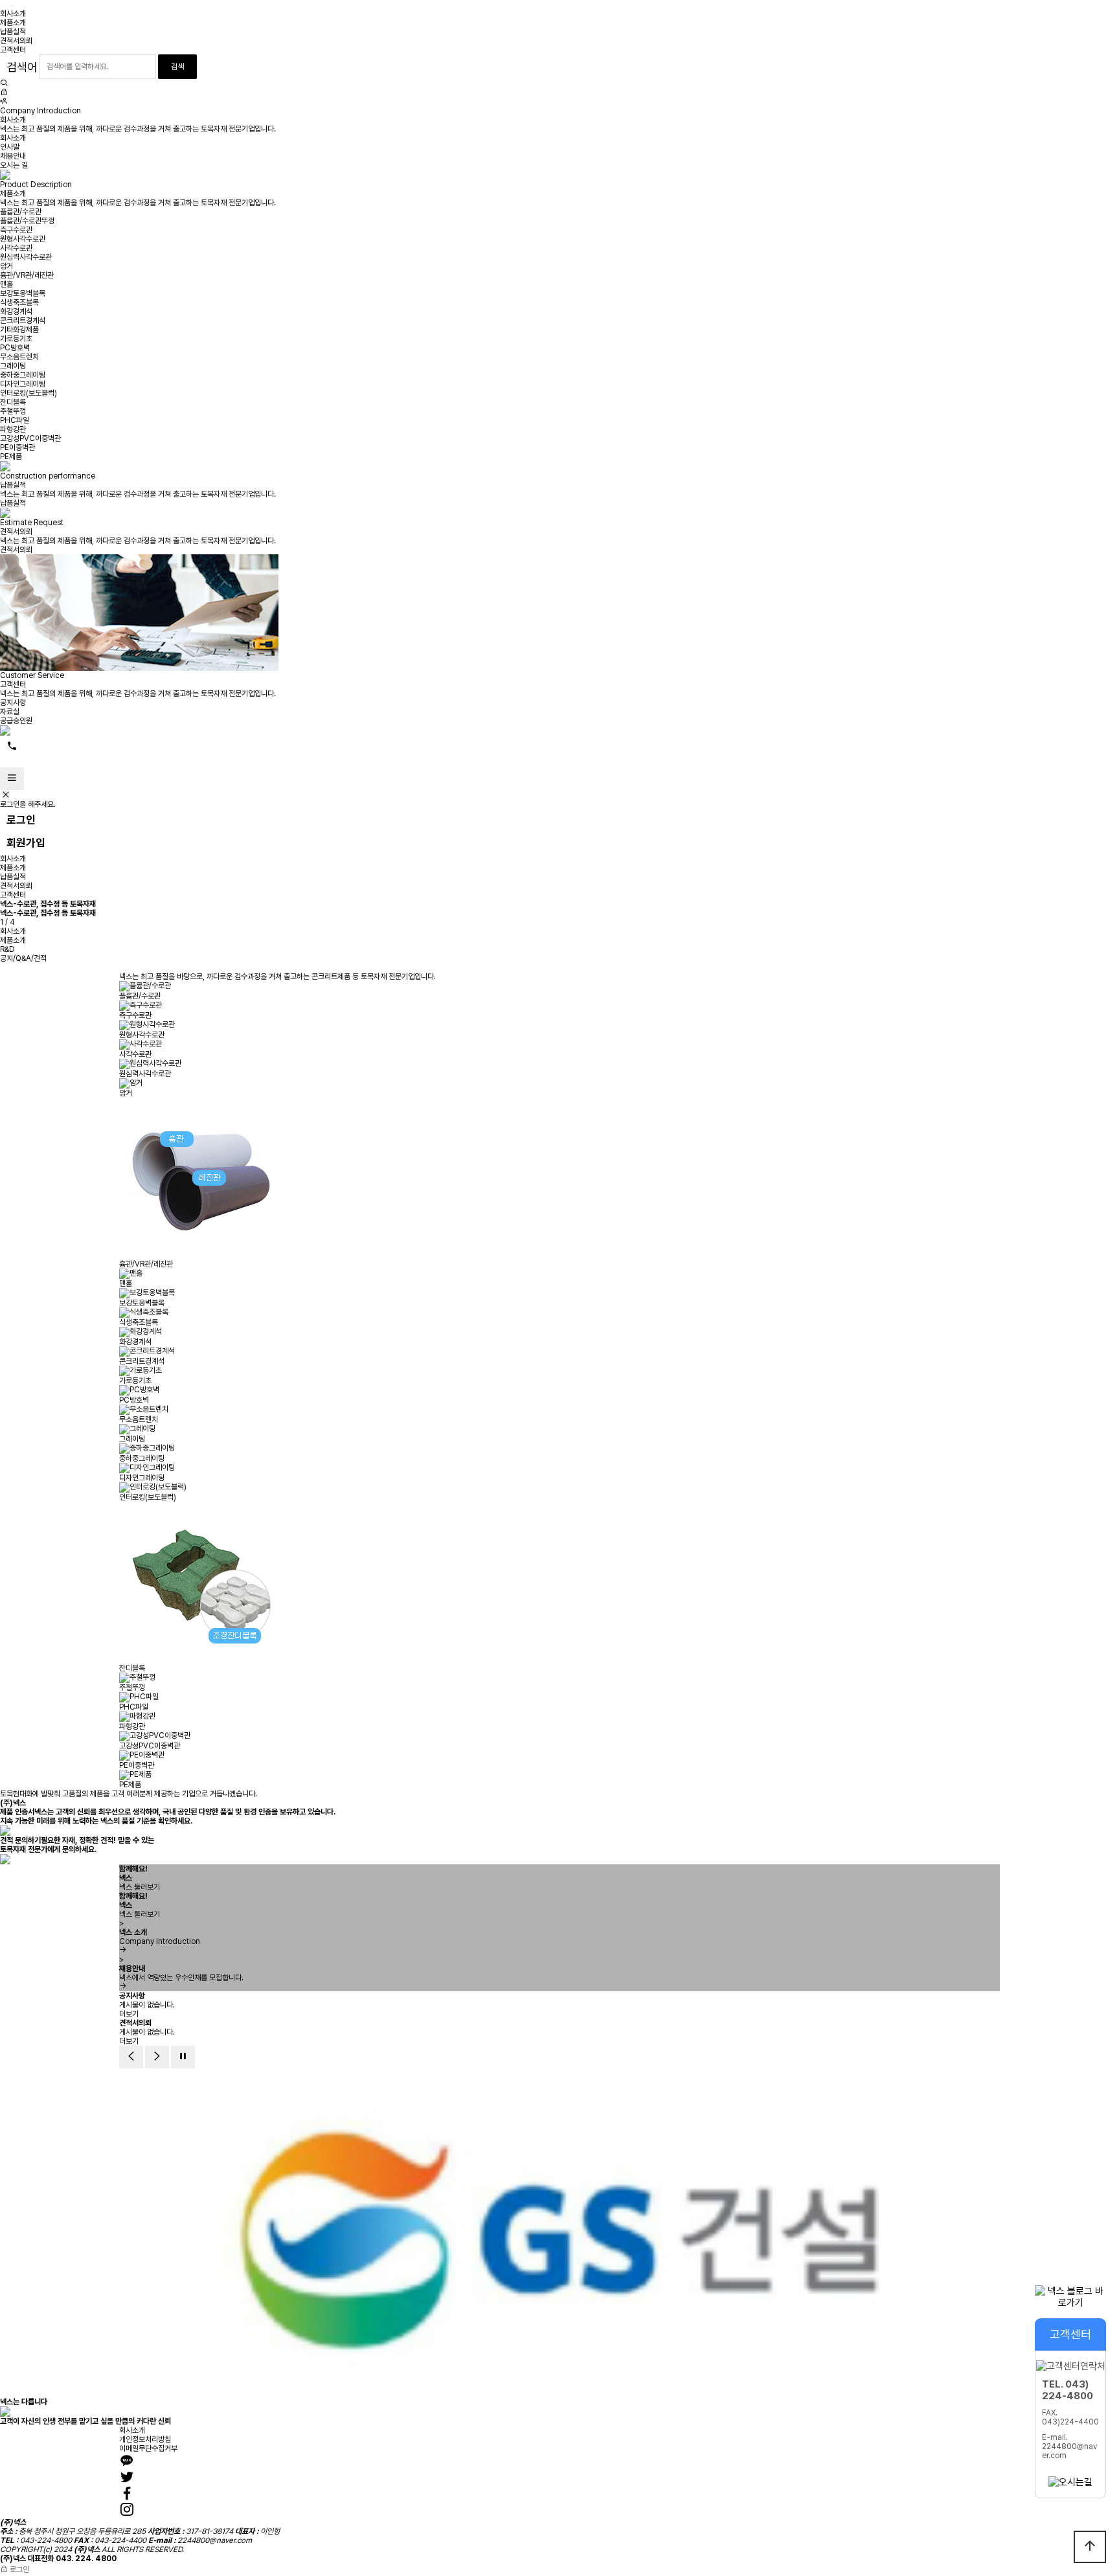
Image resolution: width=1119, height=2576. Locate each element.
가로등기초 (16, 339)
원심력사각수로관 (26, 257)
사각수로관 (16, 248)
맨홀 (6, 284)
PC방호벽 (15, 348)
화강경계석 (16, 311)
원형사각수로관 (23, 239)
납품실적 (13, 32)
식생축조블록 (19, 302)
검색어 (22, 67)
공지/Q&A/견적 (23, 958)
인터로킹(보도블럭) (28, 393)
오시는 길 (14, 165)
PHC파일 (15, 420)
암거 (6, 266)
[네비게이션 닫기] (6, 795)
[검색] (4, 84)
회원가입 (26, 842)
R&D (7, 949)
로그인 (21, 820)
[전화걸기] (12, 747)
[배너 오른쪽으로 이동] (157, 2057)
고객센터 (13, 50)
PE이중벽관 (17, 447)
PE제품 (11, 457)
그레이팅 (13, 366)
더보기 (129, 2014)
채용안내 (13, 156)
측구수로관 (16, 230)
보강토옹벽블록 (23, 293)
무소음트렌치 (19, 357)
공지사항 (13, 703)
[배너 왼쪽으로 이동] (131, 2057)
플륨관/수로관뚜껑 (27, 221)
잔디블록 (13, 402)
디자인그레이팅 (23, 384)
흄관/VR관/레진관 (27, 275)
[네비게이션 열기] (12, 779)
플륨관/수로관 (21, 212)
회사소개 (13, 14)
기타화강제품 (19, 330)
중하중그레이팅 (23, 375)
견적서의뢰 (16, 41)
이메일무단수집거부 (148, 2448)
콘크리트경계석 (23, 321)
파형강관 (13, 429)
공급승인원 (16, 721)
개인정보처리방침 (145, 2439)
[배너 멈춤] (183, 2057)
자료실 (10, 712)
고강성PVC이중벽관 (30, 438)
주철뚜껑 (13, 411)
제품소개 (13, 23)
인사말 (10, 147)
